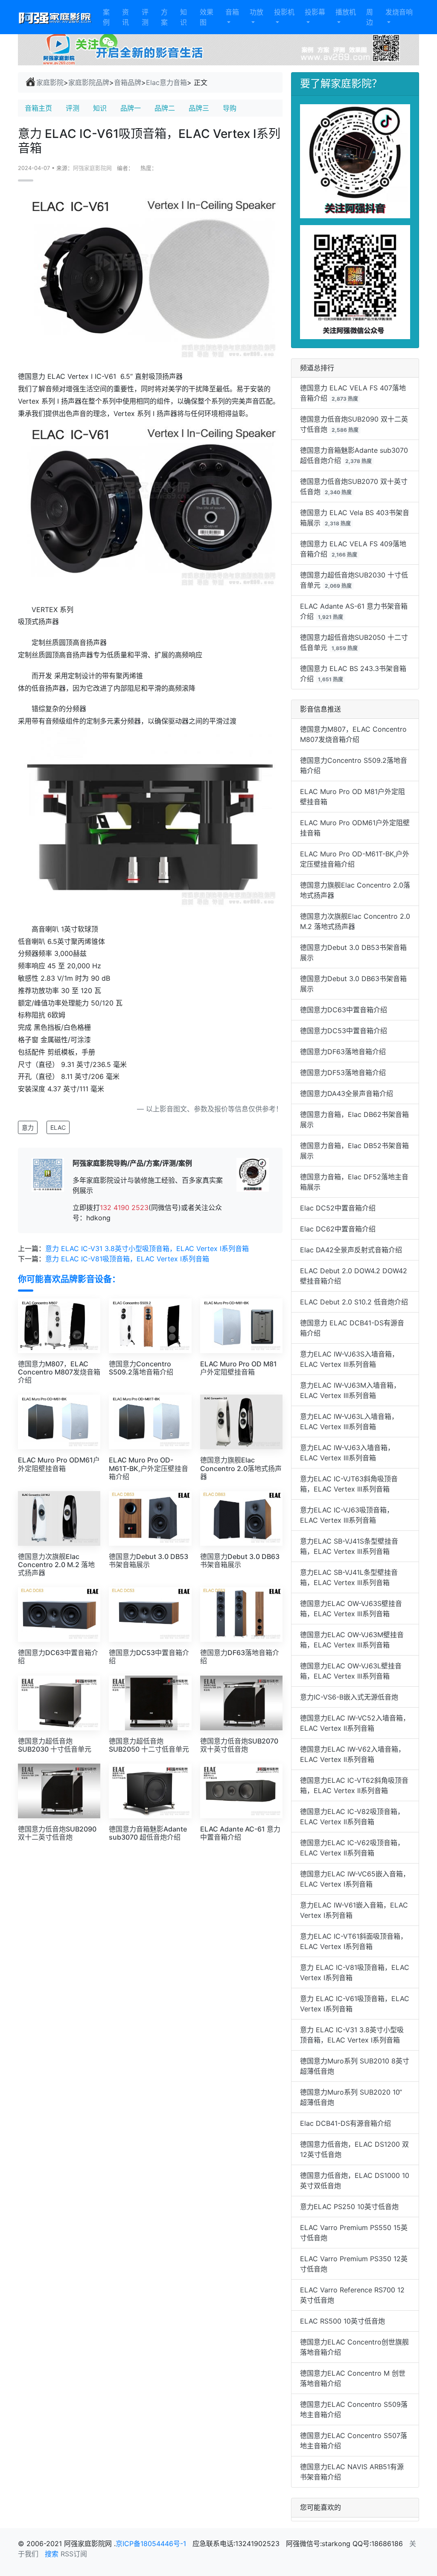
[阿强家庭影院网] (55, 17)
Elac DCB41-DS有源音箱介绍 (345, 2123)
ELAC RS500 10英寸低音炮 (342, 2321)
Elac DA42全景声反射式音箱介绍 (351, 1250)
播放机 (346, 12)
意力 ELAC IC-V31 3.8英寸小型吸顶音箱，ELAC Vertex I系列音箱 (147, 1248)
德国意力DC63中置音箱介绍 (344, 1010)
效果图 (207, 17)
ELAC (58, 1127)
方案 (164, 17)
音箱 (232, 12)
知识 (184, 17)
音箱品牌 (128, 82)
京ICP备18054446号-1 (152, 2544)
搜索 (52, 2554)
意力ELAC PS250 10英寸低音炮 (349, 2207)
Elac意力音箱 (166, 82)
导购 (230, 108)
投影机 (284, 12)
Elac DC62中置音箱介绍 (338, 1229)
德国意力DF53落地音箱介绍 (343, 1073)
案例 (106, 17)
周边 (370, 17)
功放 (256, 12)
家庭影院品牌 (89, 82)
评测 (145, 17)
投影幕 (315, 12)
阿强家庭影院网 (92, 168)
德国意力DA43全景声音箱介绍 (347, 1093)
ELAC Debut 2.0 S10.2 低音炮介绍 (354, 1302)
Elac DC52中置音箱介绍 (338, 1208)
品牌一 (131, 108)
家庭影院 (50, 82)
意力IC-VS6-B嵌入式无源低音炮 (349, 1697)
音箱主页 (38, 108)
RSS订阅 (74, 2554)
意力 (28, 1127)
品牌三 (199, 108)
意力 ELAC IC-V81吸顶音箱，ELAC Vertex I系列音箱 (127, 1259)
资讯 (125, 17)
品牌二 (165, 108)
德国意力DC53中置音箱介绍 (344, 1031)
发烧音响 (399, 12)
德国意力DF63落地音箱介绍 (343, 1052)
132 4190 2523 (124, 1207)
